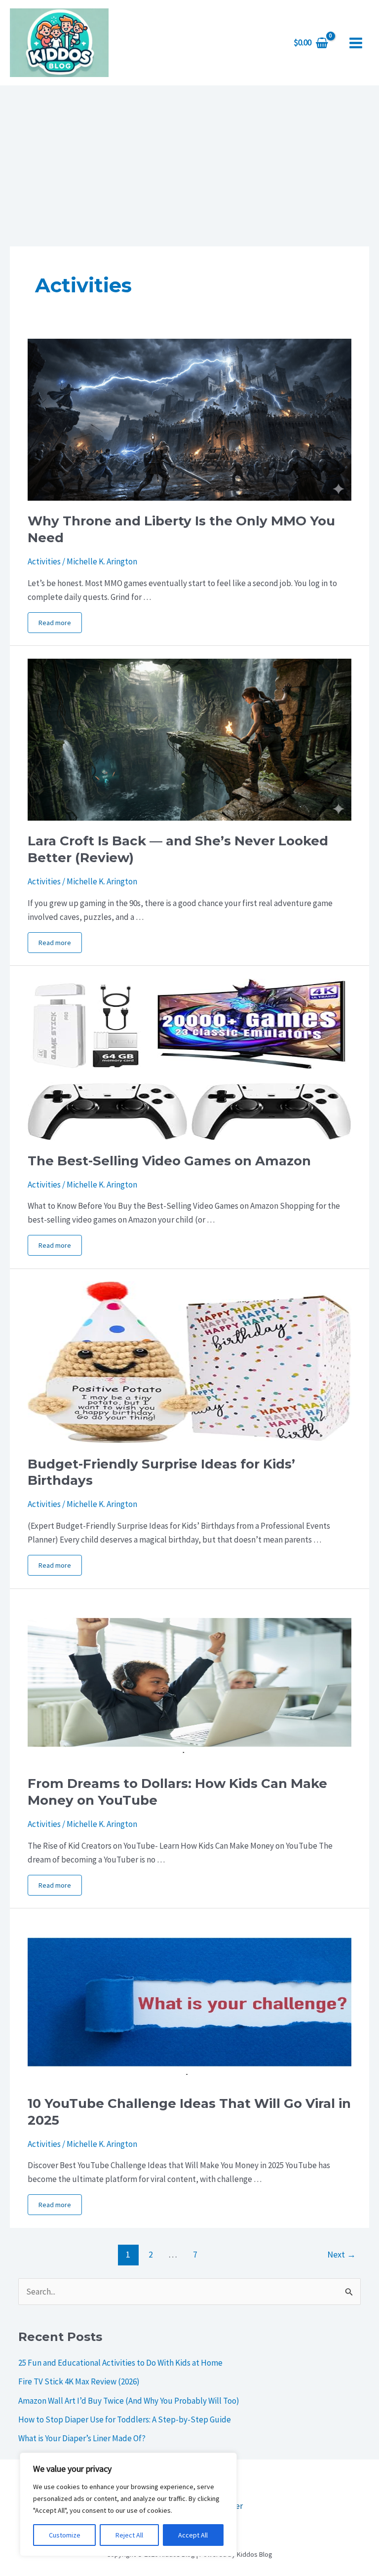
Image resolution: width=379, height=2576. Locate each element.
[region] (128, 2504)
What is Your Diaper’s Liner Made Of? (82, 2438)
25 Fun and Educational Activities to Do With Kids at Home (120, 2363)
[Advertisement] (189, 159)
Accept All (193, 2535)
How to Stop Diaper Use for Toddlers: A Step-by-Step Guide (125, 2419)
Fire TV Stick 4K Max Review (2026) (79, 2381)
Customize (65, 2535)
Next (341, 2254)
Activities (44, 561)
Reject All (129, 2535)
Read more (55, 623)
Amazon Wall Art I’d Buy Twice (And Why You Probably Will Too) (129, 2401)
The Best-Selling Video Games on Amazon (169, 1161)
